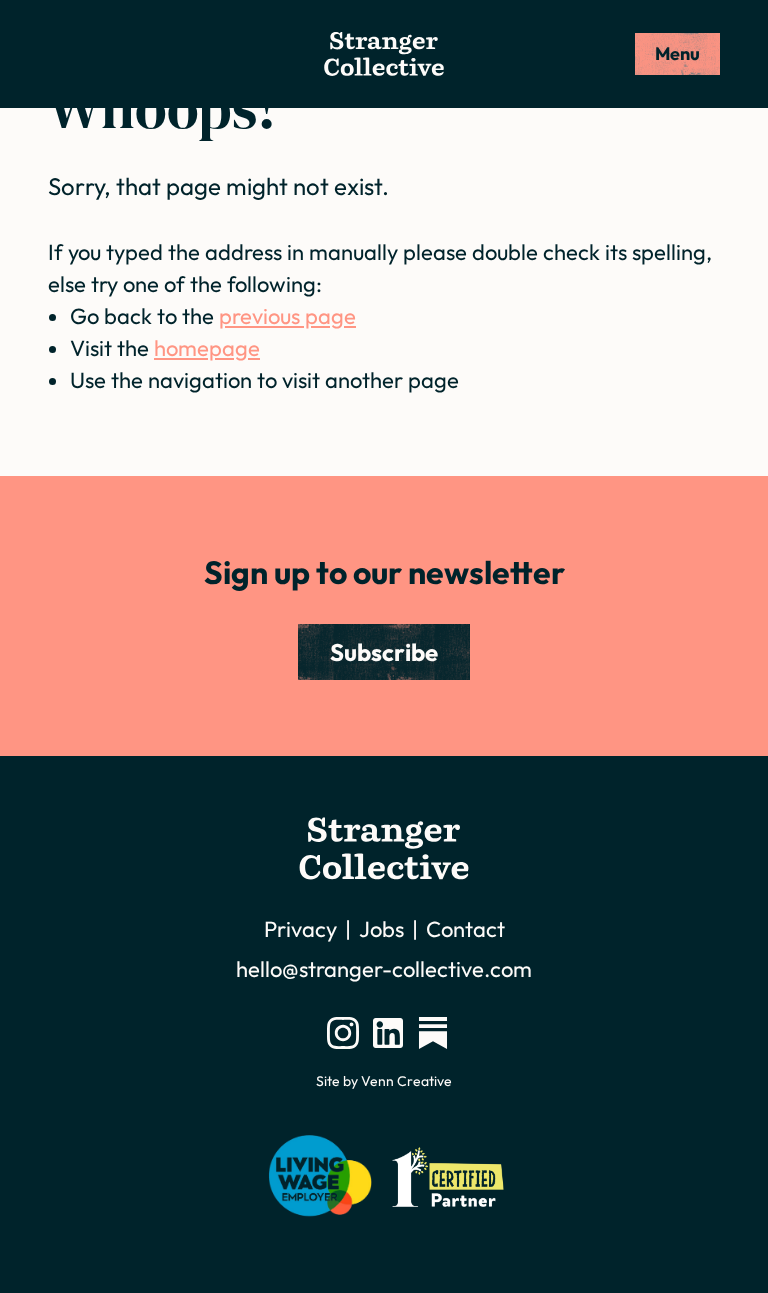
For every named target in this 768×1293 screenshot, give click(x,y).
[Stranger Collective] (384, 54)
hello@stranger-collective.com (384, 969)
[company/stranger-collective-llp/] (388, 1033)
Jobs (381, 929)
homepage (207, 348)
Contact (465, 929)
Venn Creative (406, 1081)
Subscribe (384, 652)
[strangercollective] (433, 1033)
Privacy (300, 929)
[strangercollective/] (343, 1033)
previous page (287, 316)
